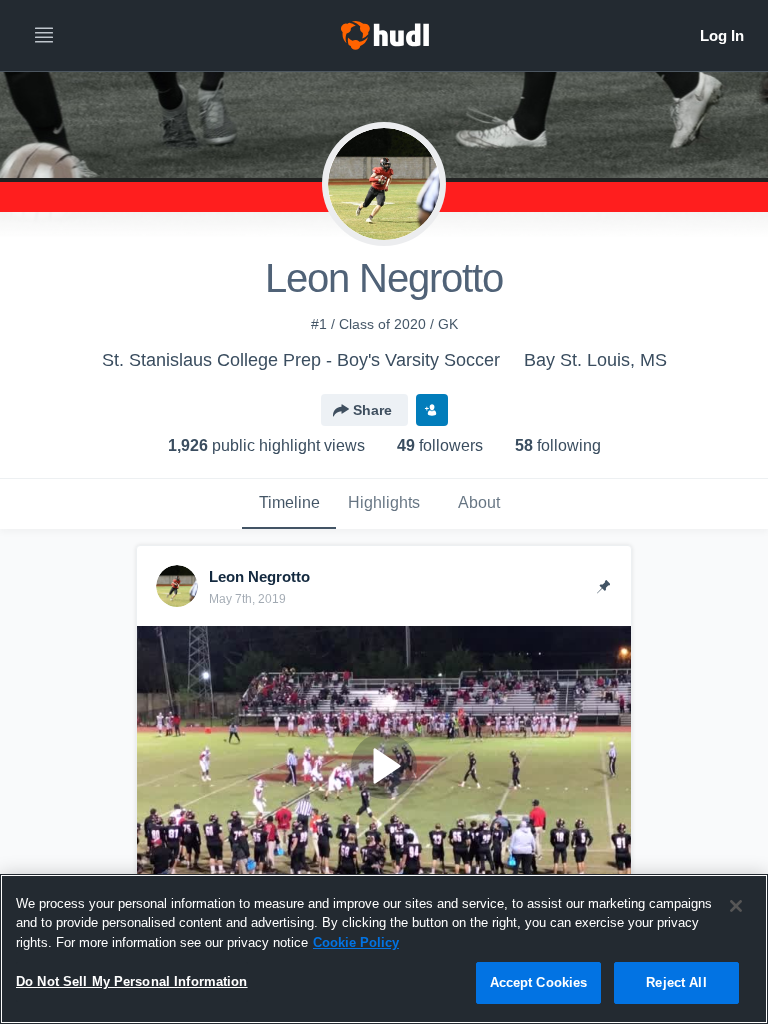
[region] (384, 949)
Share (372, 410)
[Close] (736, 906)
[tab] (289, 504)
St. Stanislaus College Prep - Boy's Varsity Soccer (301, 360)
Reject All (676, 982)
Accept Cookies (539, 982)
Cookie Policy (356, 942)
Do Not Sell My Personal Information (132, 981)
